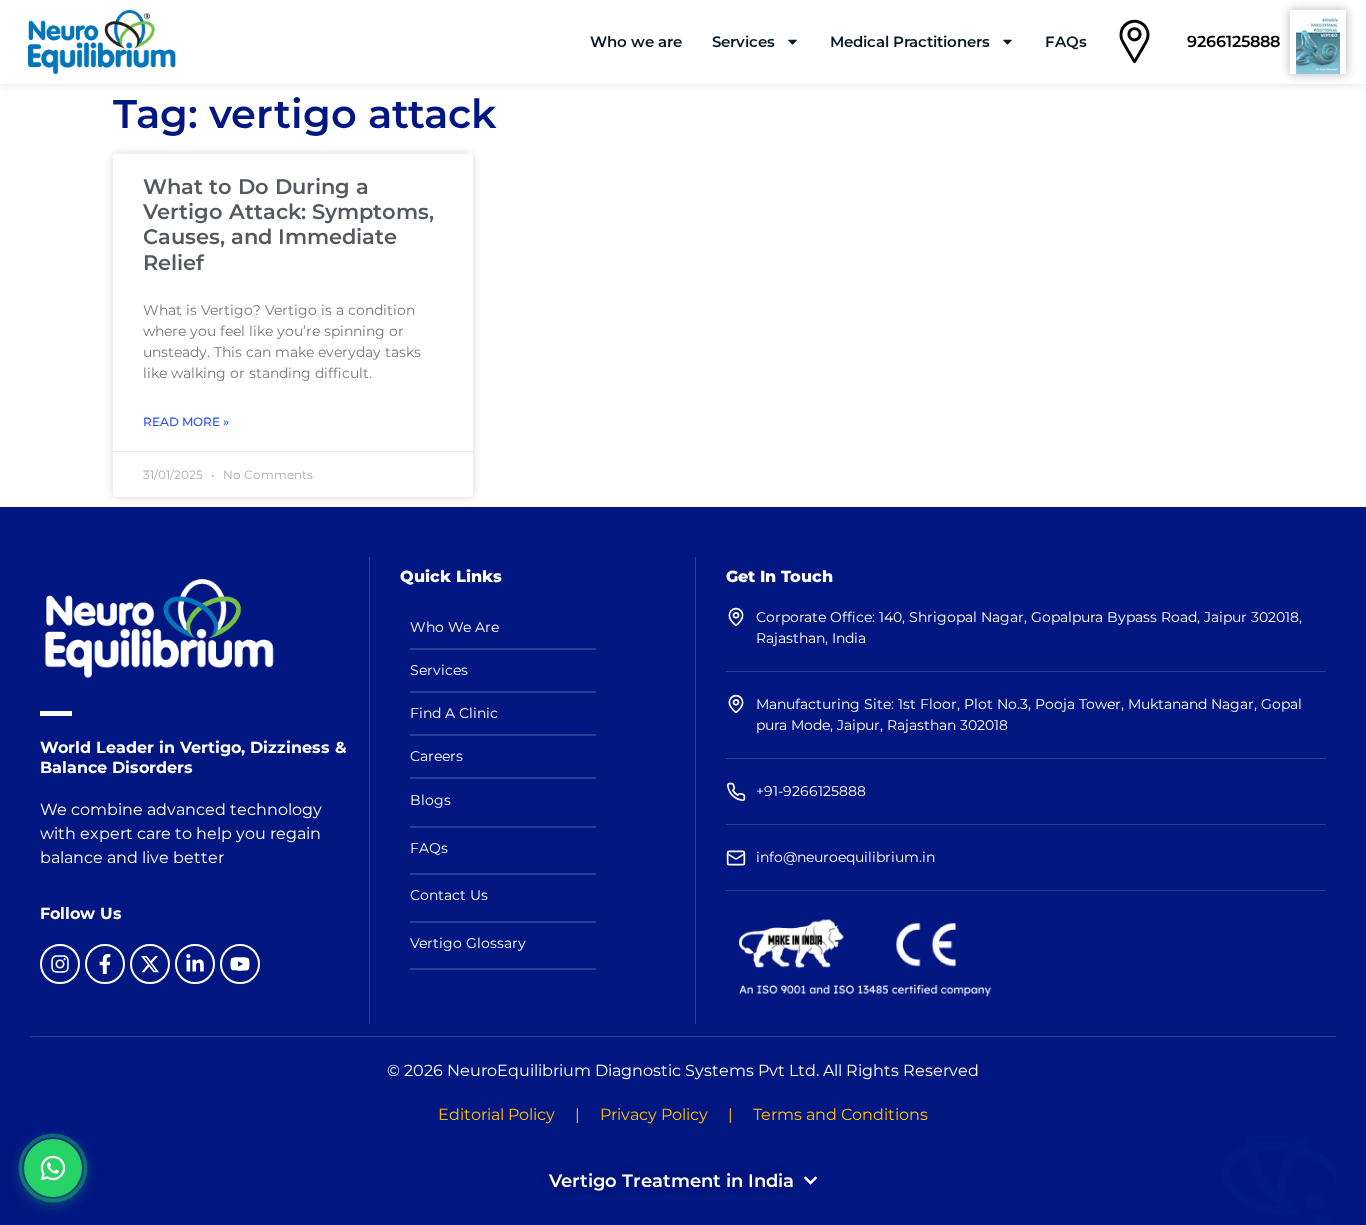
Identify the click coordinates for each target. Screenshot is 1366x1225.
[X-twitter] (150, 964)
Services (743, 41)
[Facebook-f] (105, 964)
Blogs (430, 800)
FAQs (1066, 41)
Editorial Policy (496, 1114)
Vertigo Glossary (468, 943)
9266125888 (1233, 41)
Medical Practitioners (910, 41)
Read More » (186, 421)
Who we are (636, 41)
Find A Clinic (454, 713)
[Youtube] (240, 964)
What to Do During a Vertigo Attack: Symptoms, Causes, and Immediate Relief (288, 224)
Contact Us (449, 895)
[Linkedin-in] (195, 964)
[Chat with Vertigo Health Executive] (53, 1168)
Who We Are (454, 627)
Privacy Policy (654, 1114)
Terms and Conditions (840, 1114)
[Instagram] (60, 964)
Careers (436, 756)
